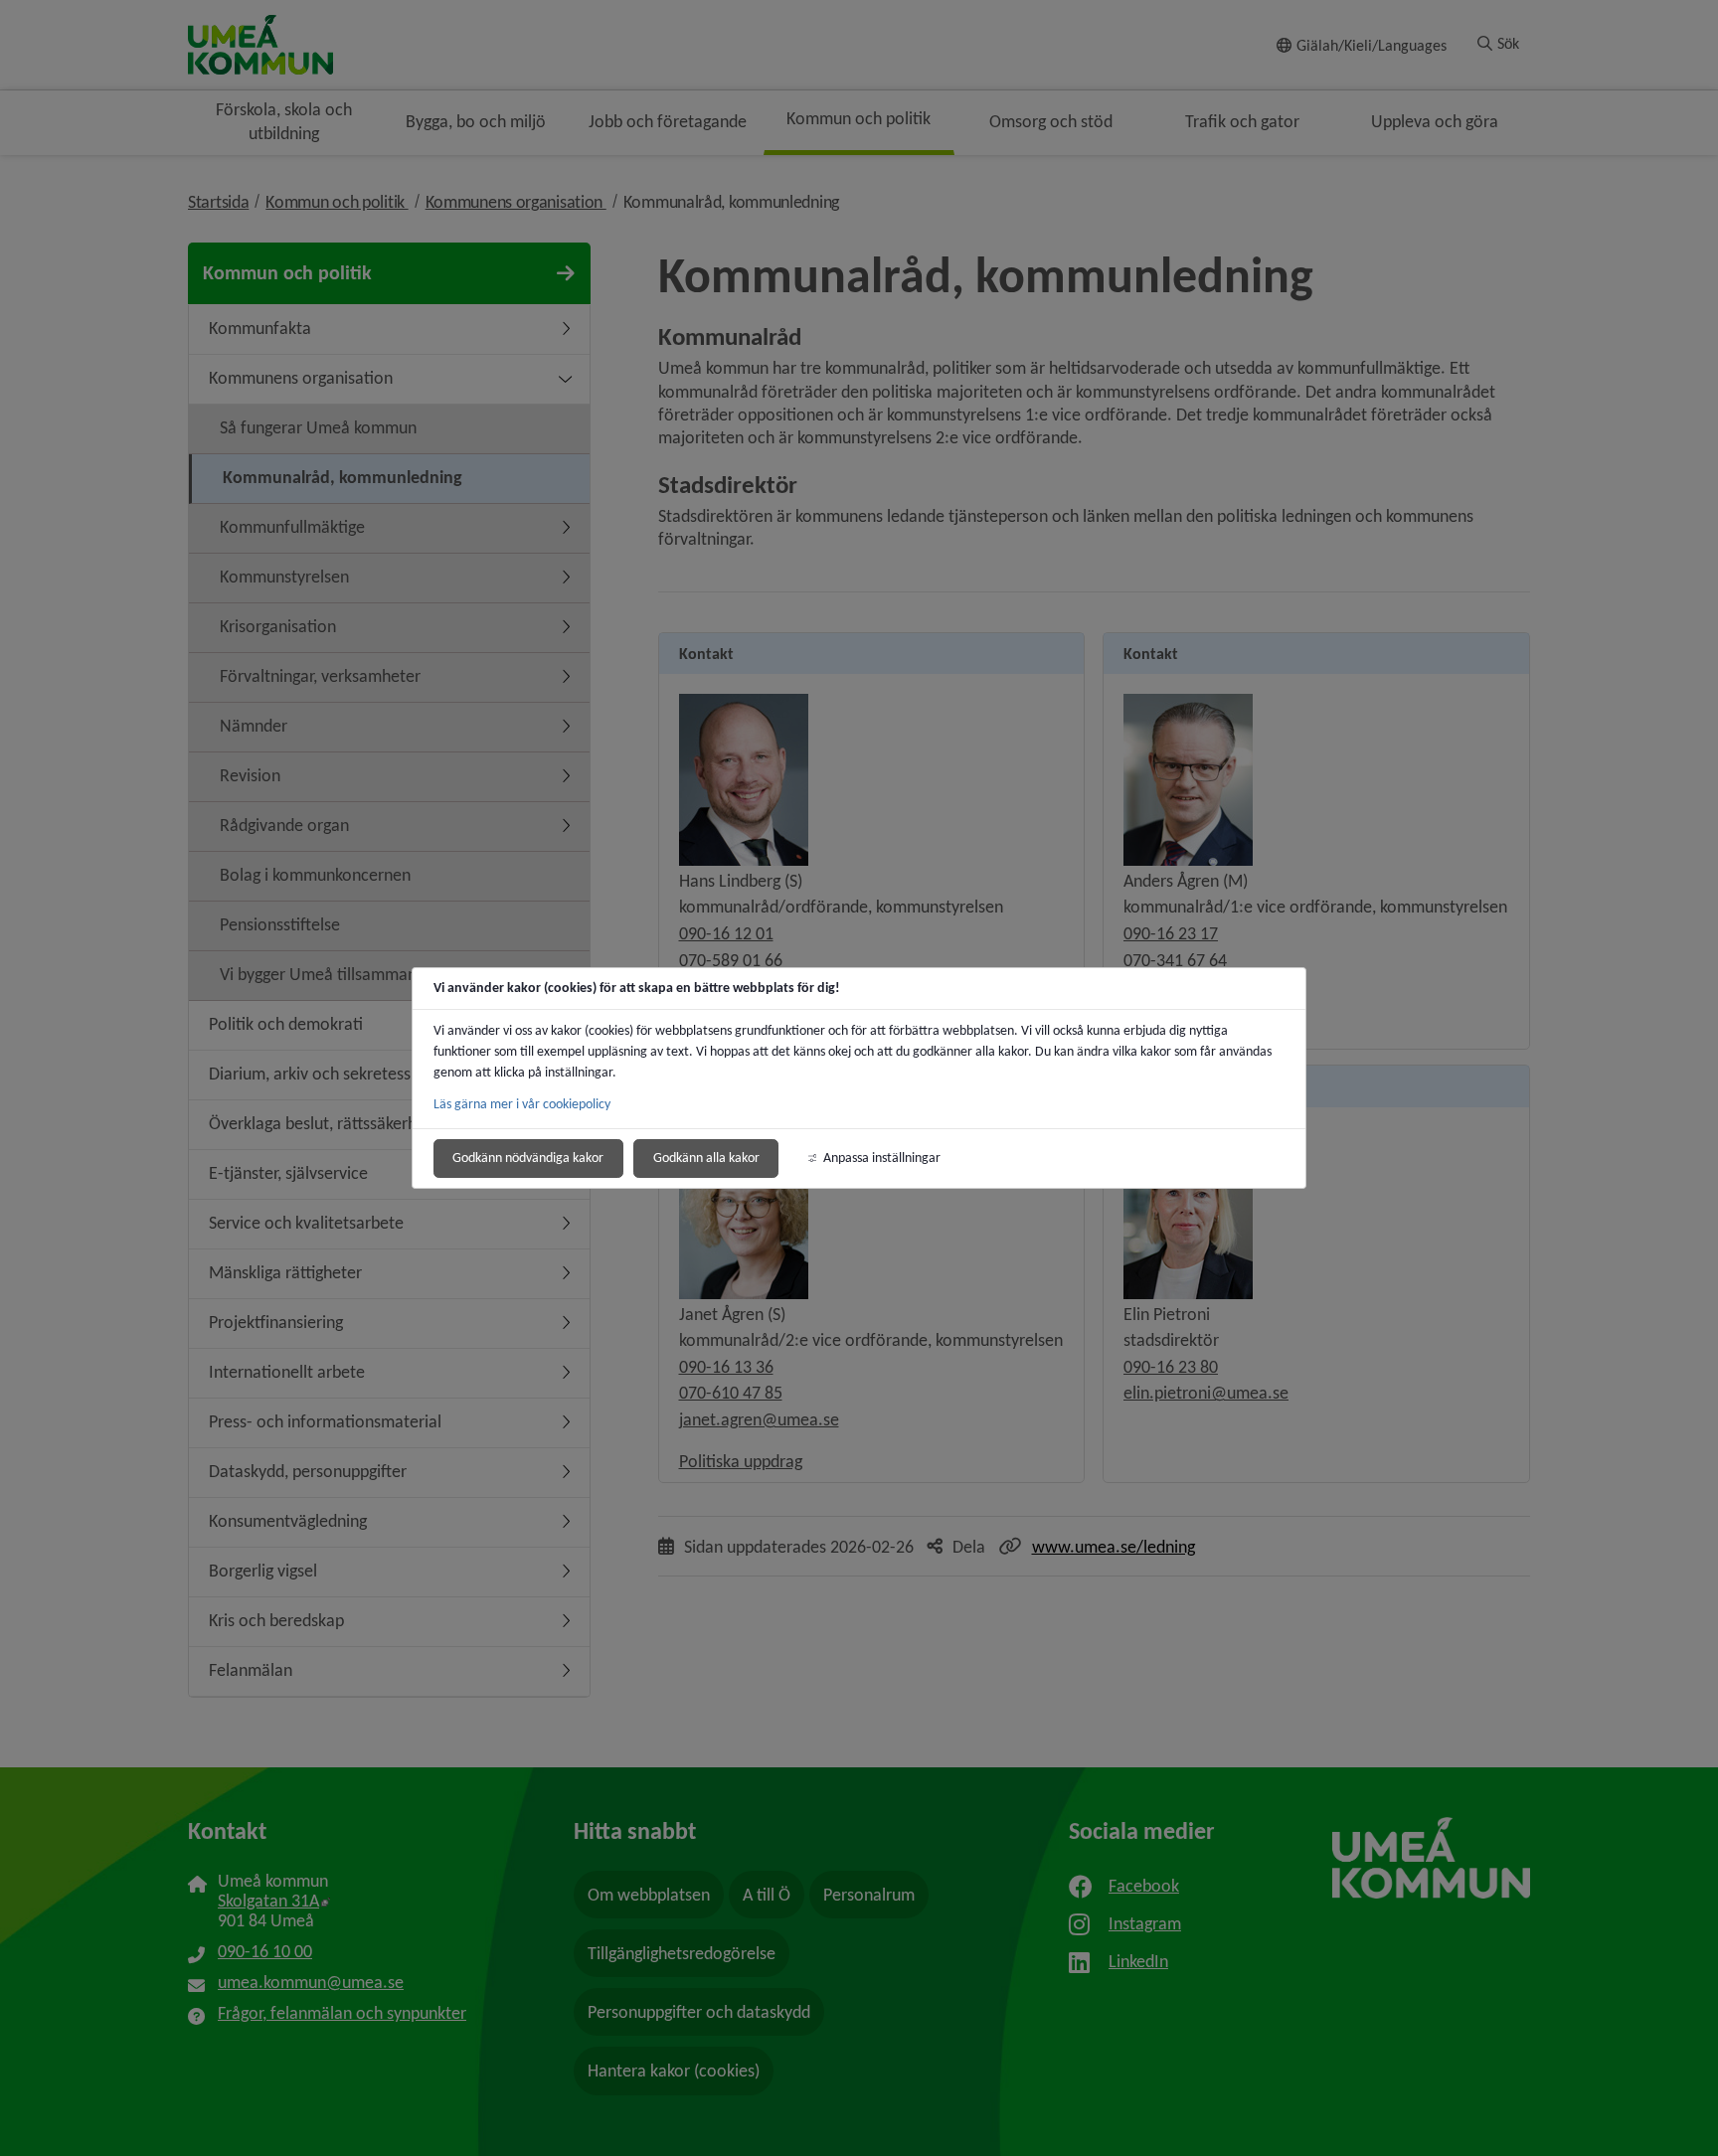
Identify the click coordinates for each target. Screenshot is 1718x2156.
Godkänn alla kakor (706, 1158)
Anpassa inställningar (882, 1158)
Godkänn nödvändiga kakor (528, 1158)
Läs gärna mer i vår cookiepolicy (522, 1104)
